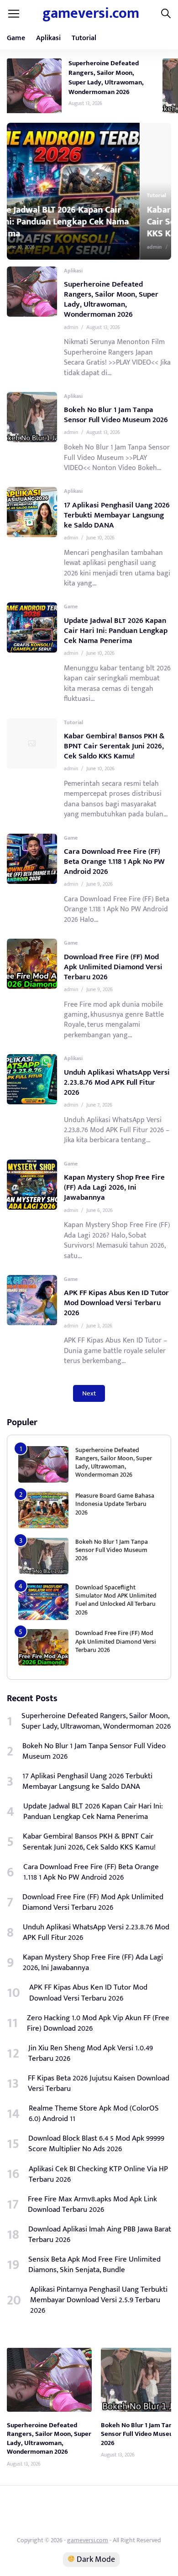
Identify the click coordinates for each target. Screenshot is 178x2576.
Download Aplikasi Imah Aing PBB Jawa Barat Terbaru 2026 (100, 2235)
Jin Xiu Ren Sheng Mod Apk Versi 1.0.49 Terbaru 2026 (91, 2053)
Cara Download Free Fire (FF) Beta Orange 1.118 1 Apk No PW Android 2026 (114, 862)
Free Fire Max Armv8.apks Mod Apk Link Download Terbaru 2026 (92, 2205)
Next (89, 1393)
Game (16, 38)
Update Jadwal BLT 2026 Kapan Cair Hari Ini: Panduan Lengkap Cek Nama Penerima (116, 631)
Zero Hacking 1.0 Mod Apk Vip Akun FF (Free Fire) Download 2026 (98, 2023)
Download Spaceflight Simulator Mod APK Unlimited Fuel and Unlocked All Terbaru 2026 (116, 1600)
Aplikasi (48, 38)
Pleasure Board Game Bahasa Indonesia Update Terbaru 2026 (115, 1504)
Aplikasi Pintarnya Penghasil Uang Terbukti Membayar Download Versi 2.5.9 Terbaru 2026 (99, 2300)
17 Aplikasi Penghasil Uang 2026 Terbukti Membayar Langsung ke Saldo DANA (117, 515)
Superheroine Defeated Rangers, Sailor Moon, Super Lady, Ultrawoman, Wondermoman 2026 (106, 78)
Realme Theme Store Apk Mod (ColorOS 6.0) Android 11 (94, 2114)
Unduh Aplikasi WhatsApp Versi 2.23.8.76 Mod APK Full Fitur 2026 (117, 1082)
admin (29, 247)
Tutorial (84, 38)
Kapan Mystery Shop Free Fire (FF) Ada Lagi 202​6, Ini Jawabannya (114, 1187)
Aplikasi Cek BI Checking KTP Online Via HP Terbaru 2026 (98, 2174)
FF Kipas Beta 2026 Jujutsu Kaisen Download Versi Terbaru (99, 2084)
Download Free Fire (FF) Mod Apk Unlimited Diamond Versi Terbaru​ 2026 (113, 967)
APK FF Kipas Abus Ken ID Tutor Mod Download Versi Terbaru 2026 (116, 1303)
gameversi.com (91, 13)
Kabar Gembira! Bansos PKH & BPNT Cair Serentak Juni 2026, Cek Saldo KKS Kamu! (93, 222)
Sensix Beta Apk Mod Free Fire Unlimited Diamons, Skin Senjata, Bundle (94, 2265)
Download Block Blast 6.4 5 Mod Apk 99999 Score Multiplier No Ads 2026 (96, 2144)
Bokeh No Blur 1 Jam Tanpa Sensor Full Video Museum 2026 (116, 415)
